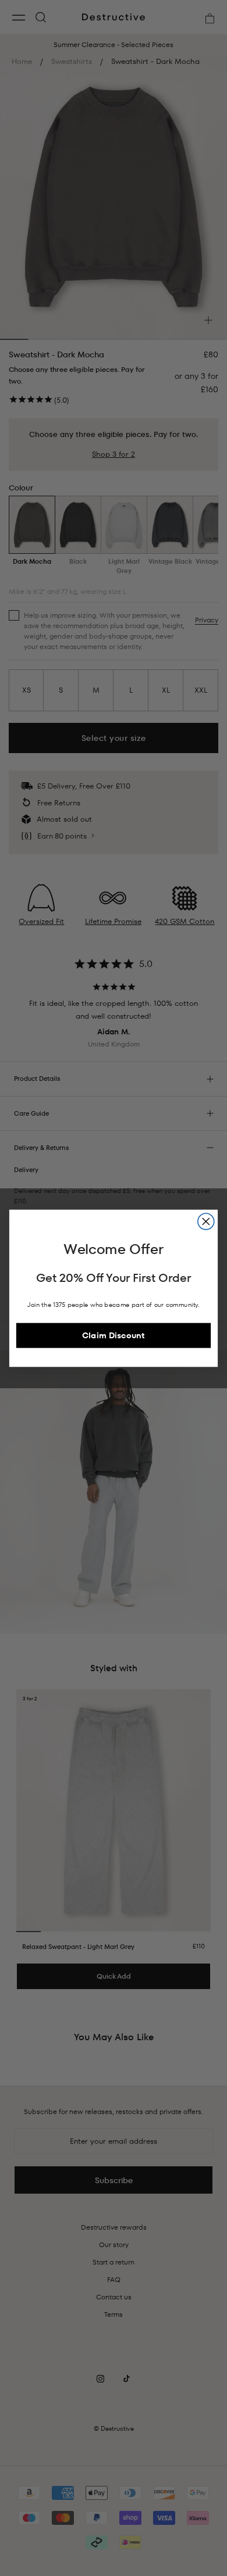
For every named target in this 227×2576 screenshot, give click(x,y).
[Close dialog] (206, 1221)
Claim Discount (113, 1335)
